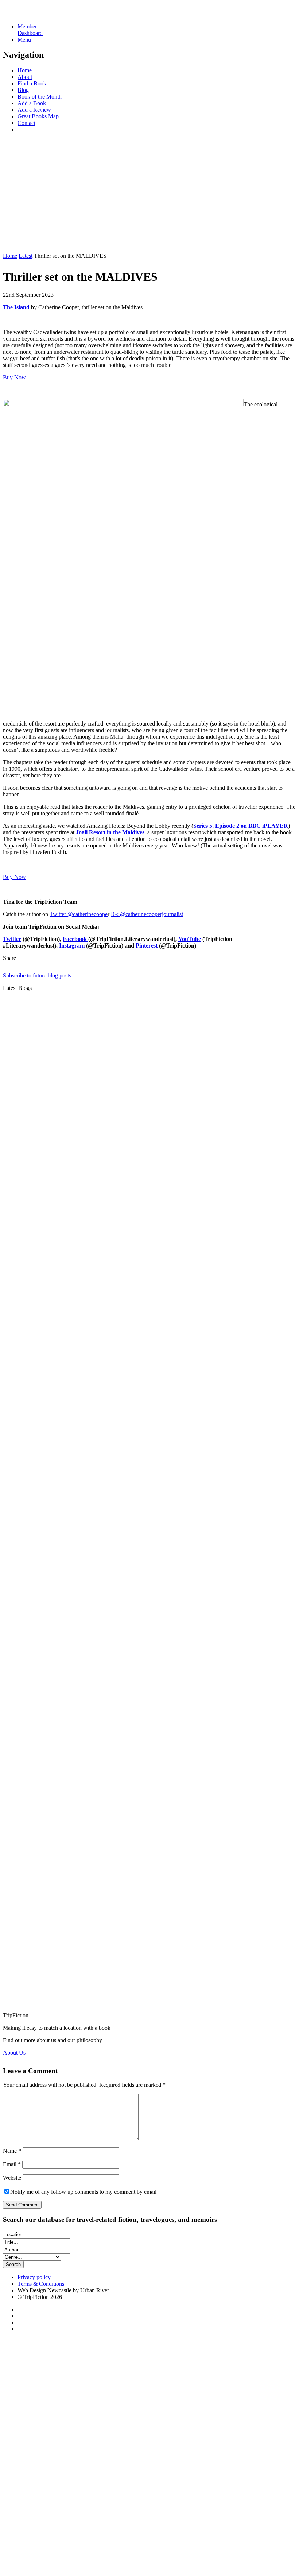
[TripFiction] (38, 14)
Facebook (75, 939)
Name (12, 2151)
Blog (23, 90)
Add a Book (32, 103)
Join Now (14, 243)
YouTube (190, 939)
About (25, 77)
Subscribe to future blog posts (37, 975)
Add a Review (34, 110)
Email (12, 2164)
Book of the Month (40, 97)
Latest (26, 256)
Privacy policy (34, 2277)
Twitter (12, 939)
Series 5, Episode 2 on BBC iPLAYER (241, 826)
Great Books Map (38, 116)
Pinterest (147, 946)
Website (12, 2178)
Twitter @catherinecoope (79, 914)
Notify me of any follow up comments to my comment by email (83, 2192)
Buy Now (14, 377)
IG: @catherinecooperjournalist (147, 914)
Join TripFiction (260, 2508)
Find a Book (32, 83)
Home (25, 70)
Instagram (72, 946)
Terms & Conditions (41, 2284)
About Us (14, 2053)
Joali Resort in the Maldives (110, 832)
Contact (26, 123)
